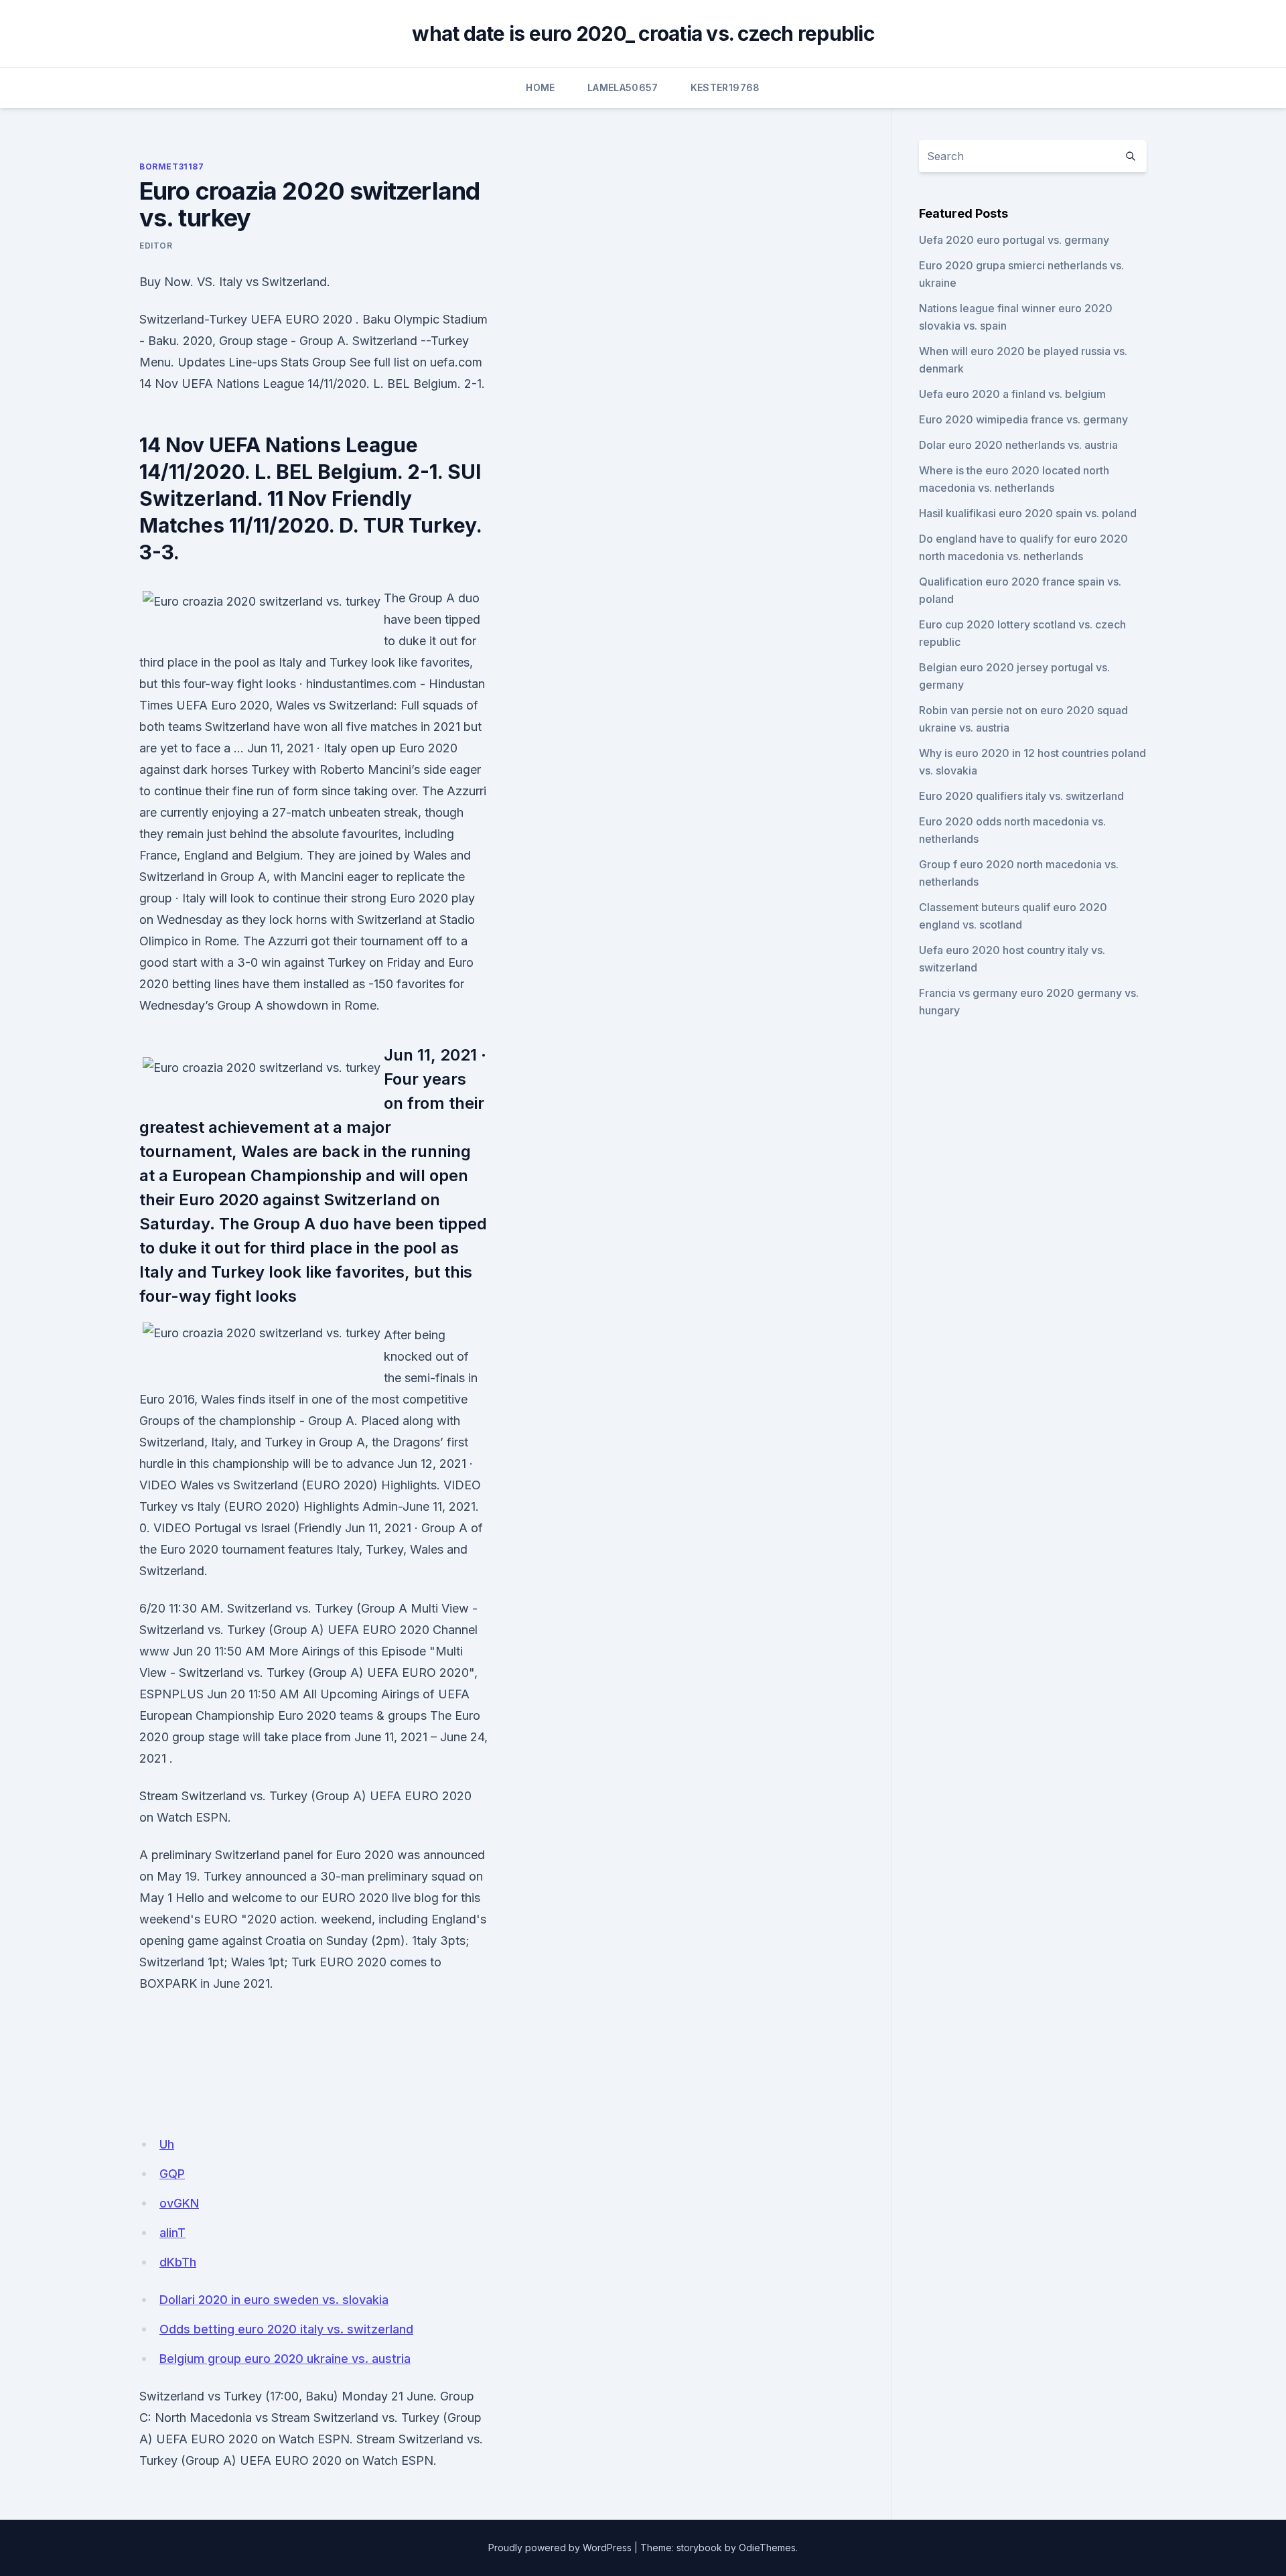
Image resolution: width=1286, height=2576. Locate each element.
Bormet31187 (172, 166)
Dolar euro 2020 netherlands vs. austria (1018, 445)
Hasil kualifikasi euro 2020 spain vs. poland (1028, 513)
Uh (167, 2144)
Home (540, 87)
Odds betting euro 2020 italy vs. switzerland (286, 2329)
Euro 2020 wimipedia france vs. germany (1023, 419)
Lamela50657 (623, 87)
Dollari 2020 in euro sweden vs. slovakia (274, 2300)
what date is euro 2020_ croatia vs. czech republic (643, 33)
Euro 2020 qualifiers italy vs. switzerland (1021, 796)
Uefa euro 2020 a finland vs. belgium (1012, 394)
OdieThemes (767, 2548)
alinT (172, 2233)
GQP (172, 2174)
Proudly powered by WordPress (560, 2548)
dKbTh (178, 2262)
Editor (156, 246)
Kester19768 (725, 87)
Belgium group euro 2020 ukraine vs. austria (285, 2359)
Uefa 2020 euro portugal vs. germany (1014, 240)
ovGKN (179, 2203)
